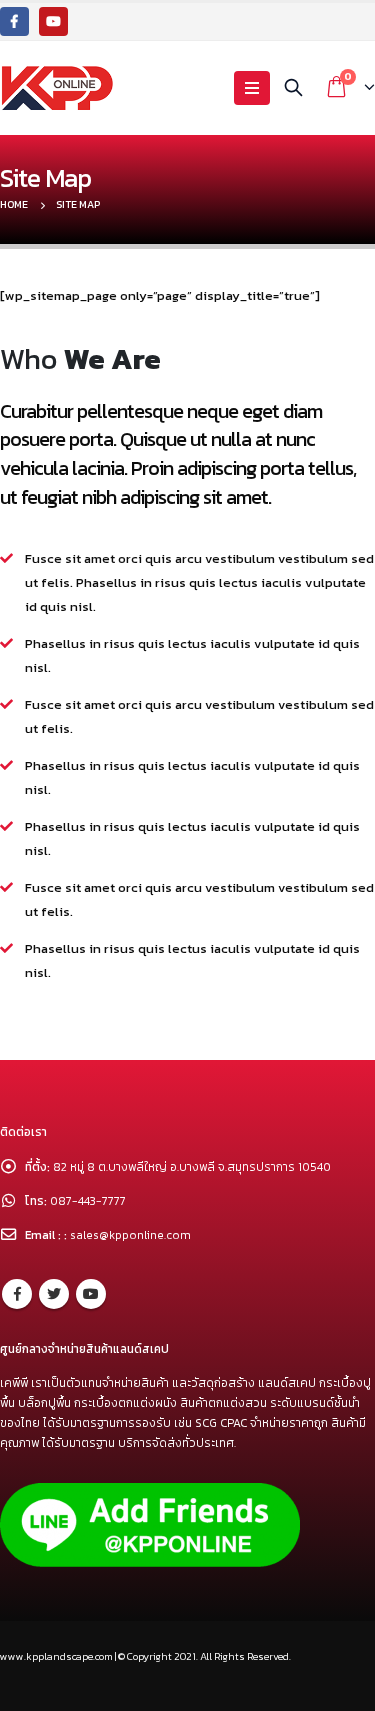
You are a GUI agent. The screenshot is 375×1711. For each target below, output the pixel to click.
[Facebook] (14, 21)
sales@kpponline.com (130, 1235)
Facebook (17, 1294)
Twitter (54, 1294)
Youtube (91, 1294)
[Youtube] (53, 21)
